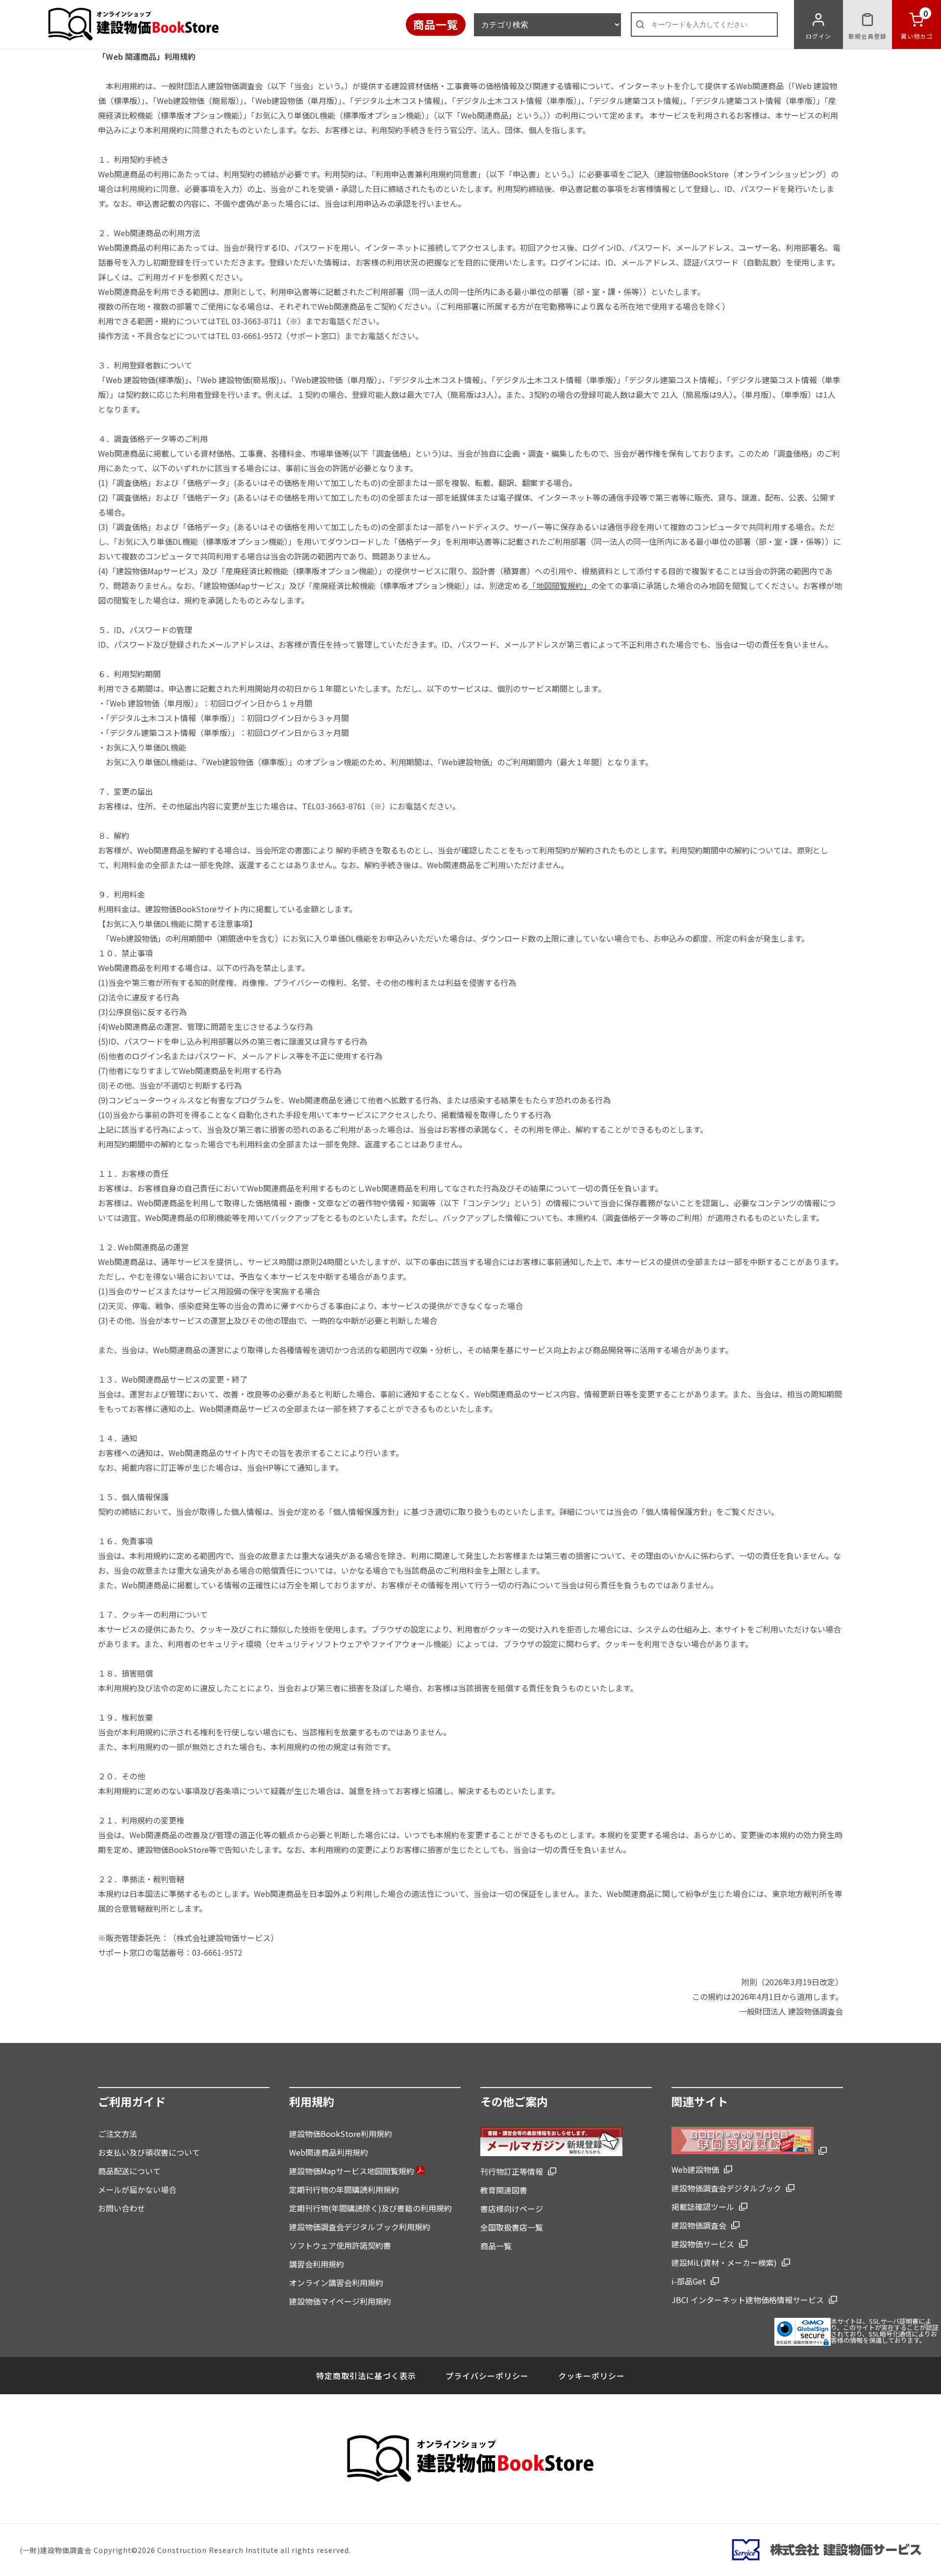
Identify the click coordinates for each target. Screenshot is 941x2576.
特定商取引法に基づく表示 (366, 2376)
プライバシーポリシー (487, 2376)
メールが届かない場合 (137, 2189)
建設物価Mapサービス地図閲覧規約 (353, 2171)
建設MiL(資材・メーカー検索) (724, 2262)
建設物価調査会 (699, 2225)
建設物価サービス (703, 2244)
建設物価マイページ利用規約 (340, 2301)
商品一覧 (436, 24)
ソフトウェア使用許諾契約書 (340, 2245)
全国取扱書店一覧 (512, 2227)
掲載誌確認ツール (703, 2207)
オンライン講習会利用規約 (336, 2283)
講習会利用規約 (317, 2264)
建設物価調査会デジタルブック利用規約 (360, 2227)
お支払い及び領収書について (149, 2152)
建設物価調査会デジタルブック (726, 2188)
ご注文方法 (118, 2134)
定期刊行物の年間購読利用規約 (344, 2189)
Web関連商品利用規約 (329, 2152)
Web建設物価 (695, 2169)
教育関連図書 (504, 2190)
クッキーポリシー (592, 2376)
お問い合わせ (122, 2208)
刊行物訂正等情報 (512, 2171)
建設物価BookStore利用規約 (341, 2134)
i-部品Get (689, 2281)
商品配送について (129, 2171)
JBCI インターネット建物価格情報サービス (748, 2300)
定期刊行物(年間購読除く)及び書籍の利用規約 (371, 2208)
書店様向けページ (512, 2209)
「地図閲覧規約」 (560, 585)
